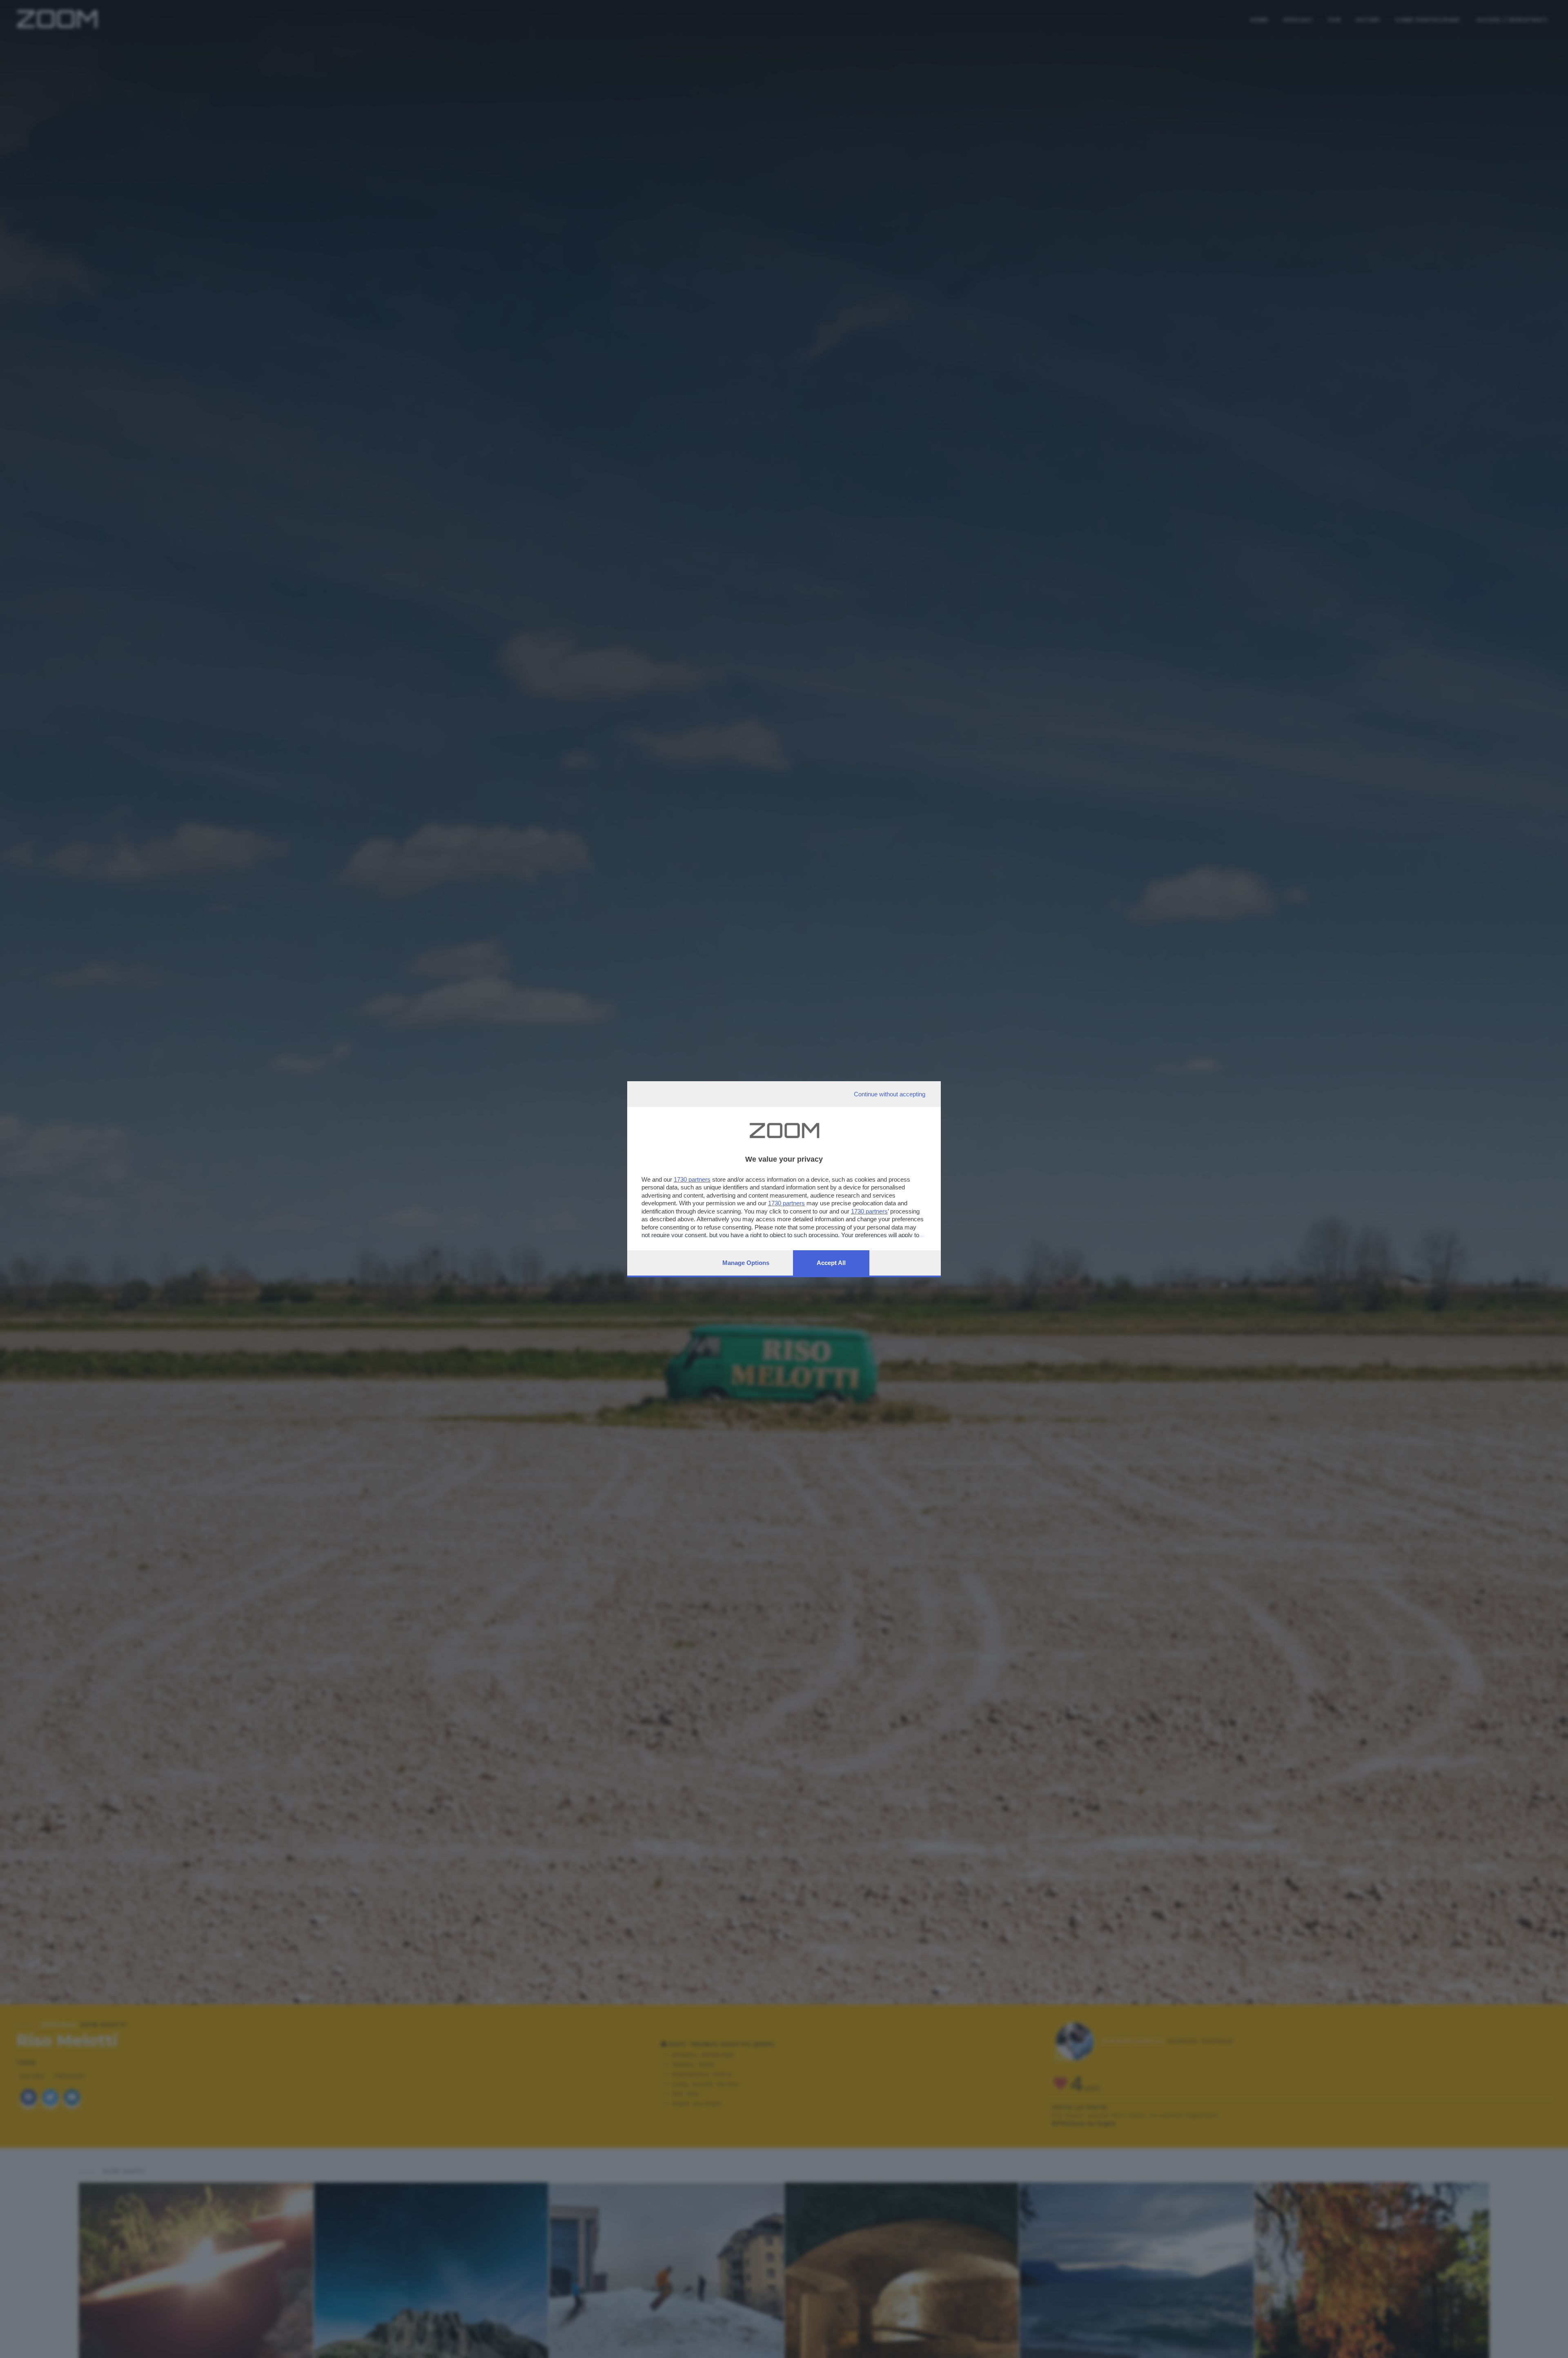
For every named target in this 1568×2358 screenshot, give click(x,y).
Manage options (746, 1263)
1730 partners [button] (692, 1179)
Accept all (831, 1263)
